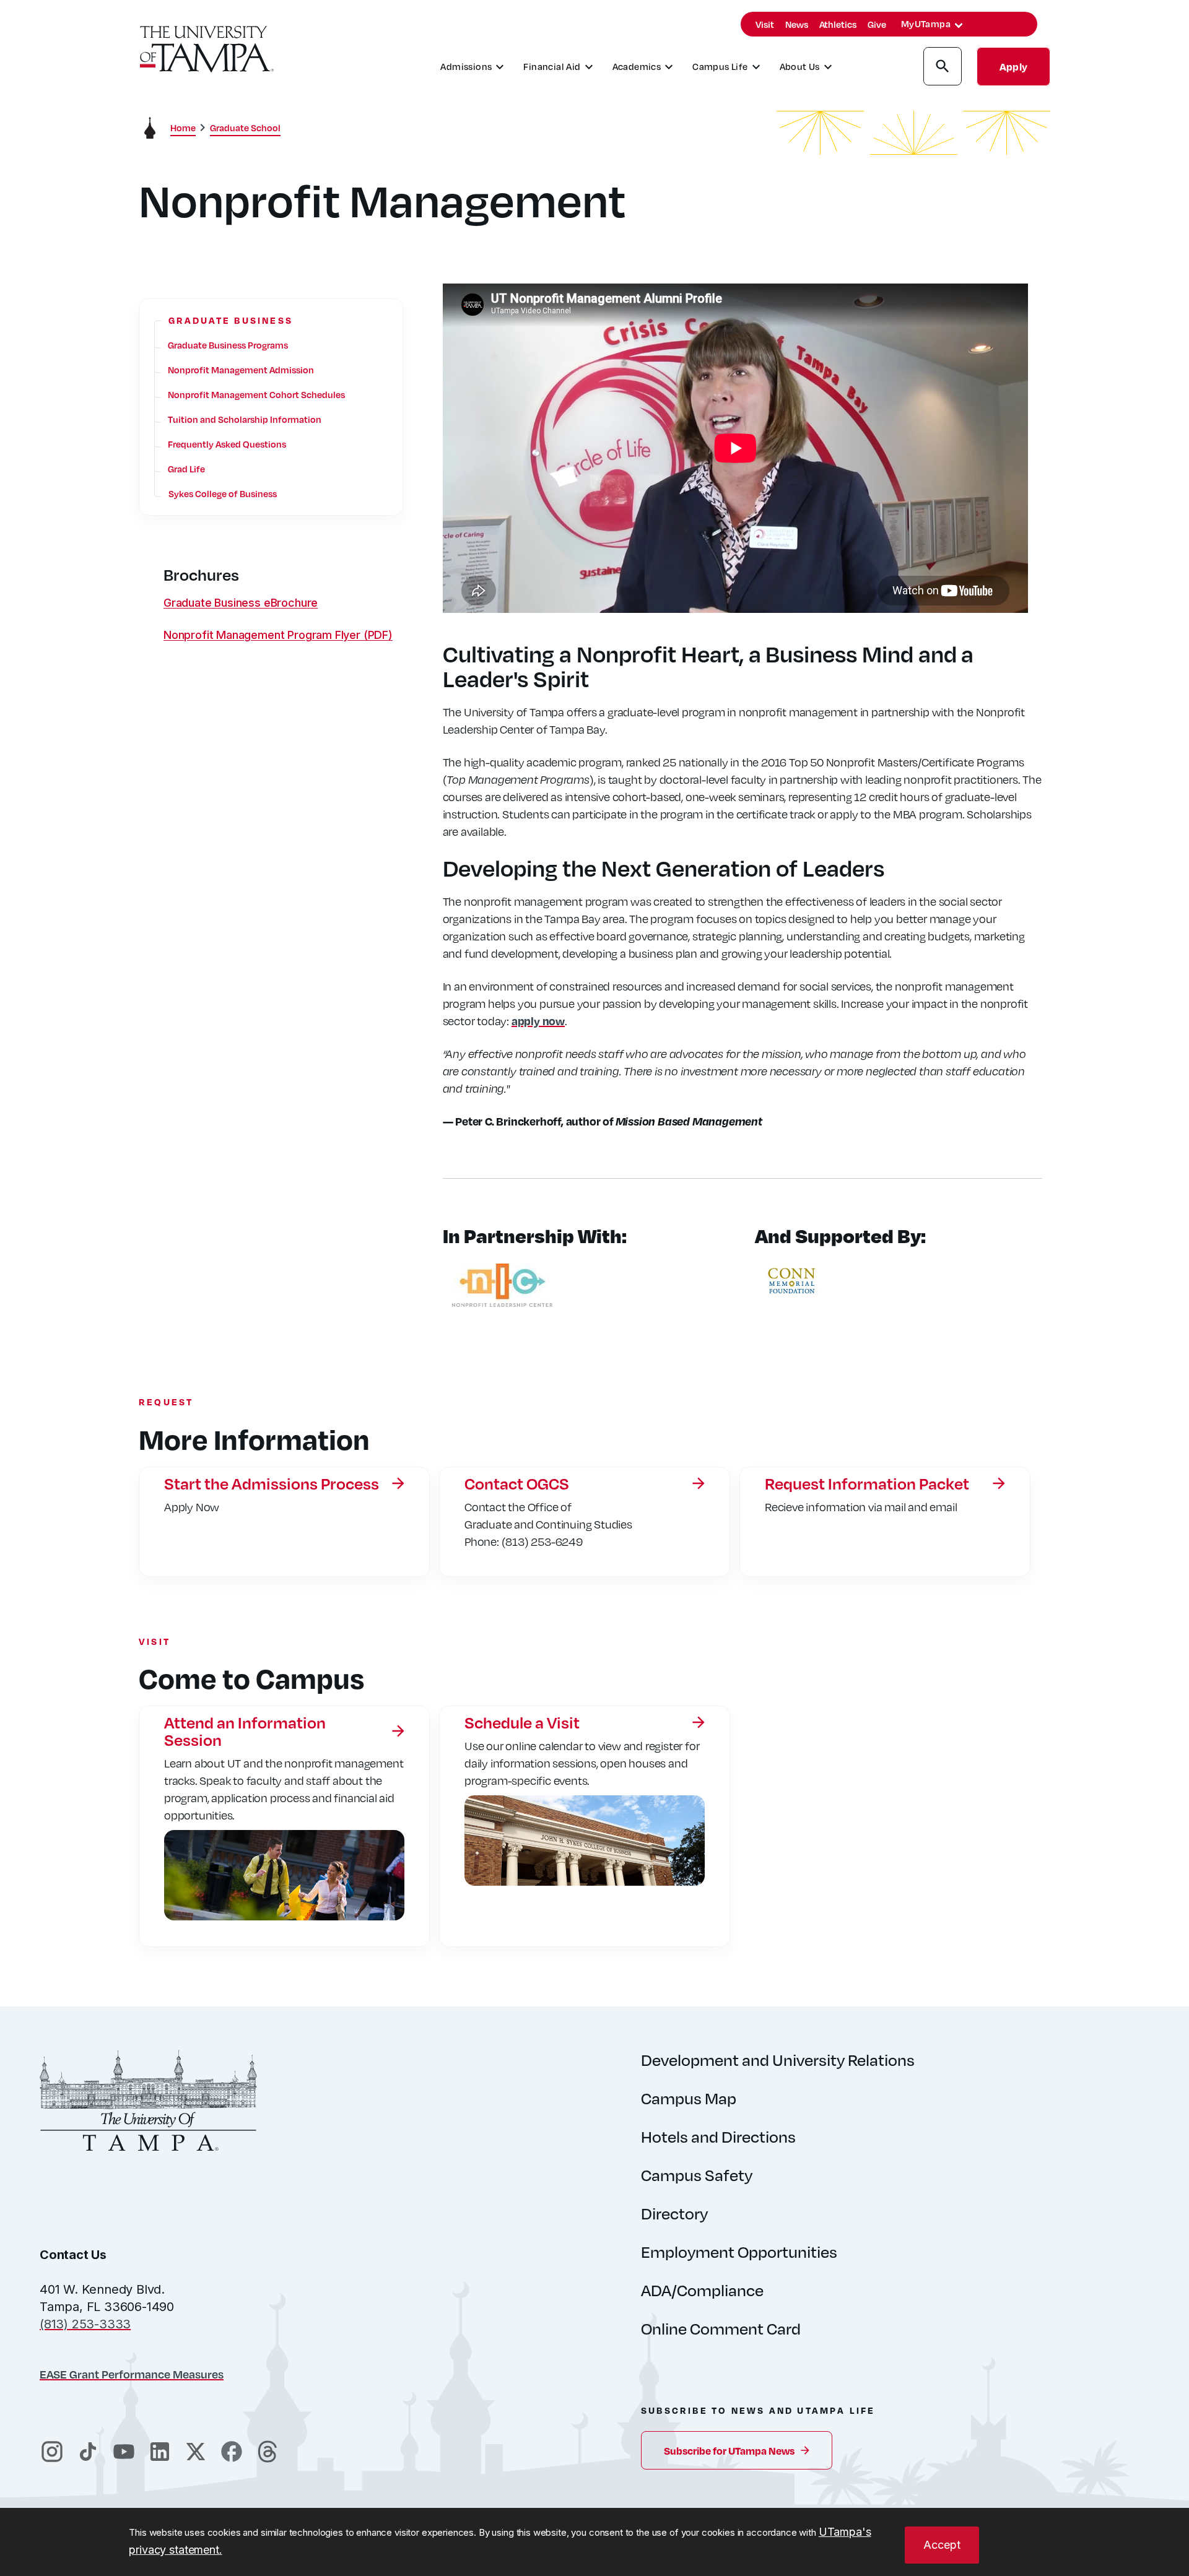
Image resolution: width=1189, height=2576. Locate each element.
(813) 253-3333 (85, 2324)
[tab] (959, 25)
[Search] (943, 68)
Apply (1013, 67)
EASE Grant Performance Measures (132, 2374)
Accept (942, 2545)
